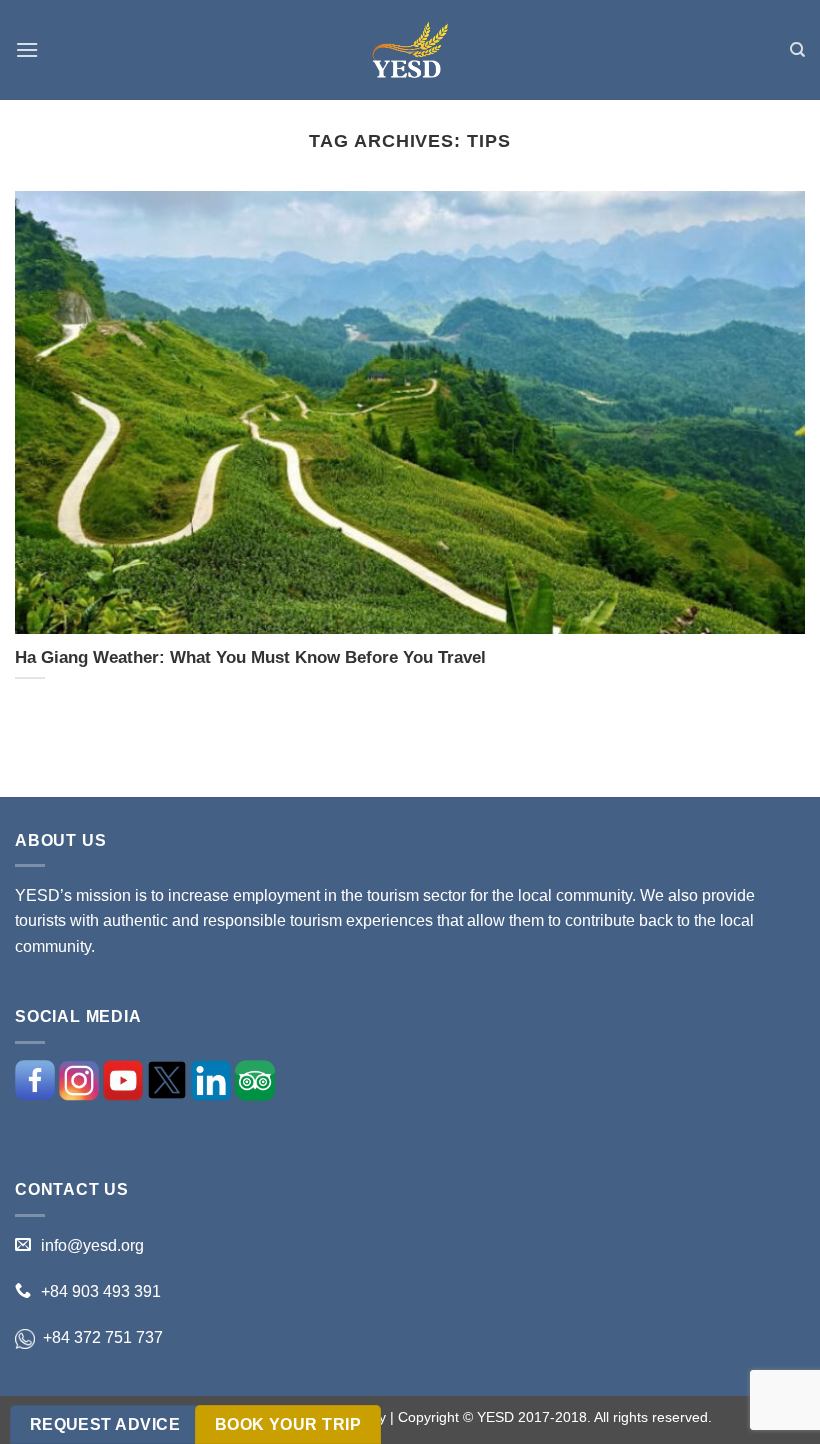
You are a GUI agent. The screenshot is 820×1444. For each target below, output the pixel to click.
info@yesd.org (92, 1245)
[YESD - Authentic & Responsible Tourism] (410, 50)
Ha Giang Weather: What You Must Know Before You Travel (250, 657)
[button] (27, 49)
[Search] (797, 50)
